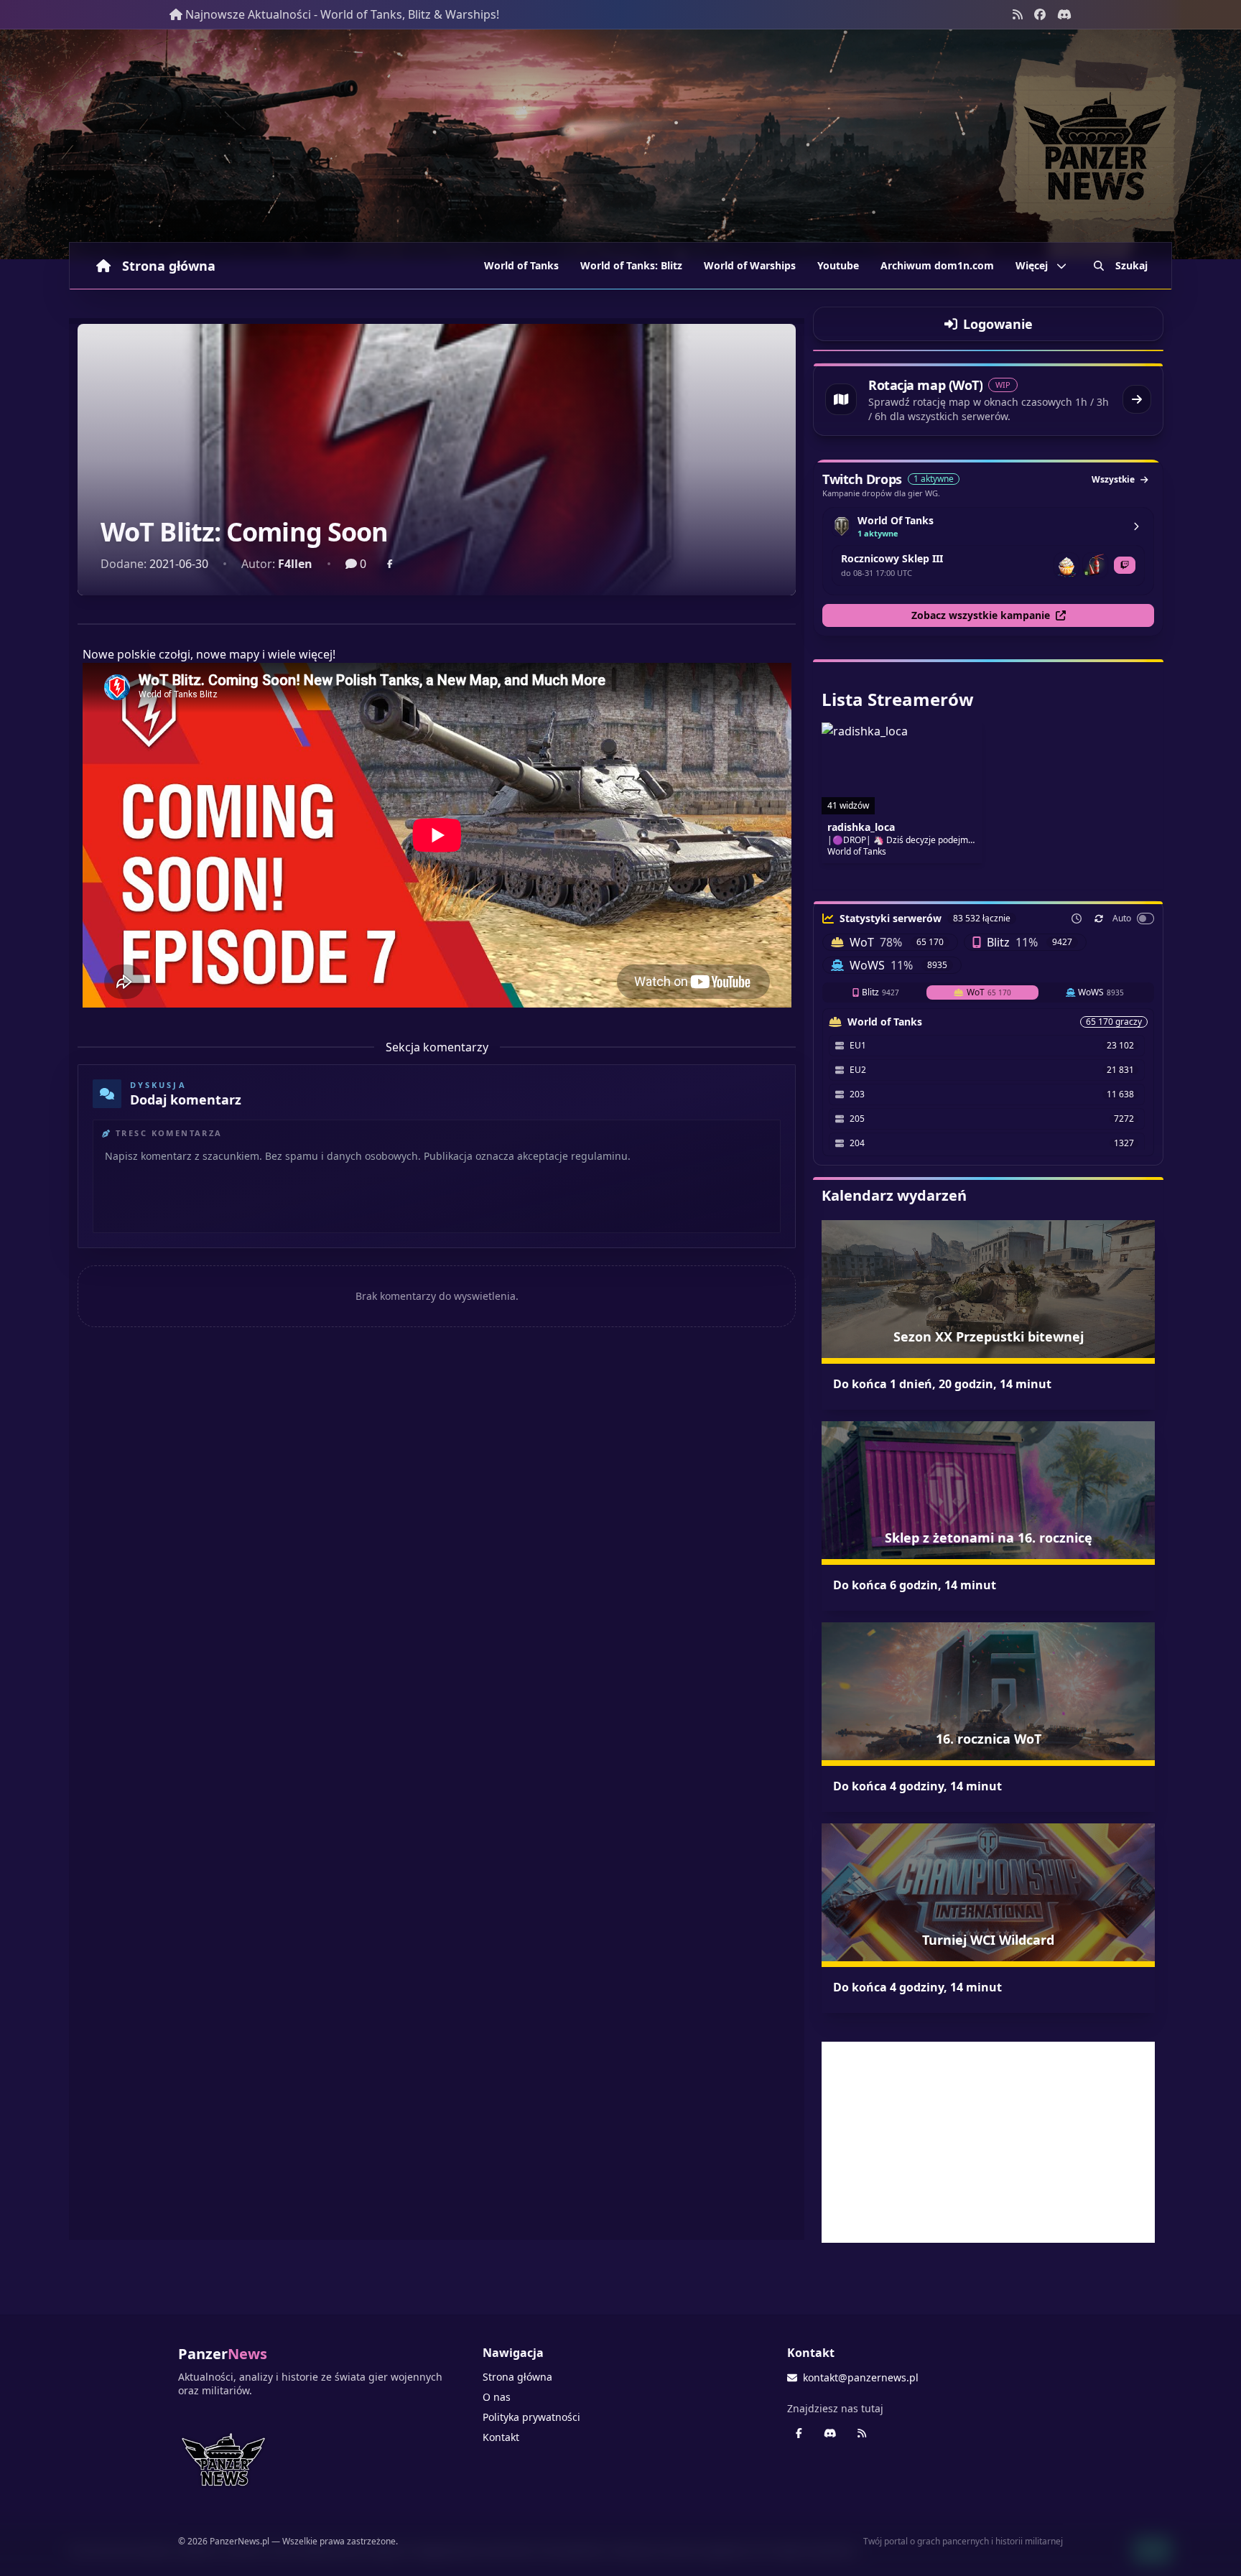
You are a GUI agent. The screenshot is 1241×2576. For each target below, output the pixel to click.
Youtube (838, 265)
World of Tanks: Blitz (631, 265)
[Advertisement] (988, 2142)
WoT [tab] (989, 992)
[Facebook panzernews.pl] (1040, 14)
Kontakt (501, 2437)
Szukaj (1131, 265)
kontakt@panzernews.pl (861, 2377)
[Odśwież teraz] (1099, 919)
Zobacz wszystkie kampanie (981, 615)
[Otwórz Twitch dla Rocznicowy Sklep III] (1125, 565)
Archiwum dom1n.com (937, 265)
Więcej (1032, 265)
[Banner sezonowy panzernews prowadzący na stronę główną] (620, 144)
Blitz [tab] (880, 992)
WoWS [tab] (1101, 992)
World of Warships (750, 265)
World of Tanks (521, 265)
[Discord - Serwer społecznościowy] (1064, 14)
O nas (497, 2397)
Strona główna (169, 266)
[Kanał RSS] (1018, 14)
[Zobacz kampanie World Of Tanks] (1136, 526)
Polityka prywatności (531, 2417)
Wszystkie (1113, 479)
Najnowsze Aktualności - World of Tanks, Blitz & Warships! (342, 14)
